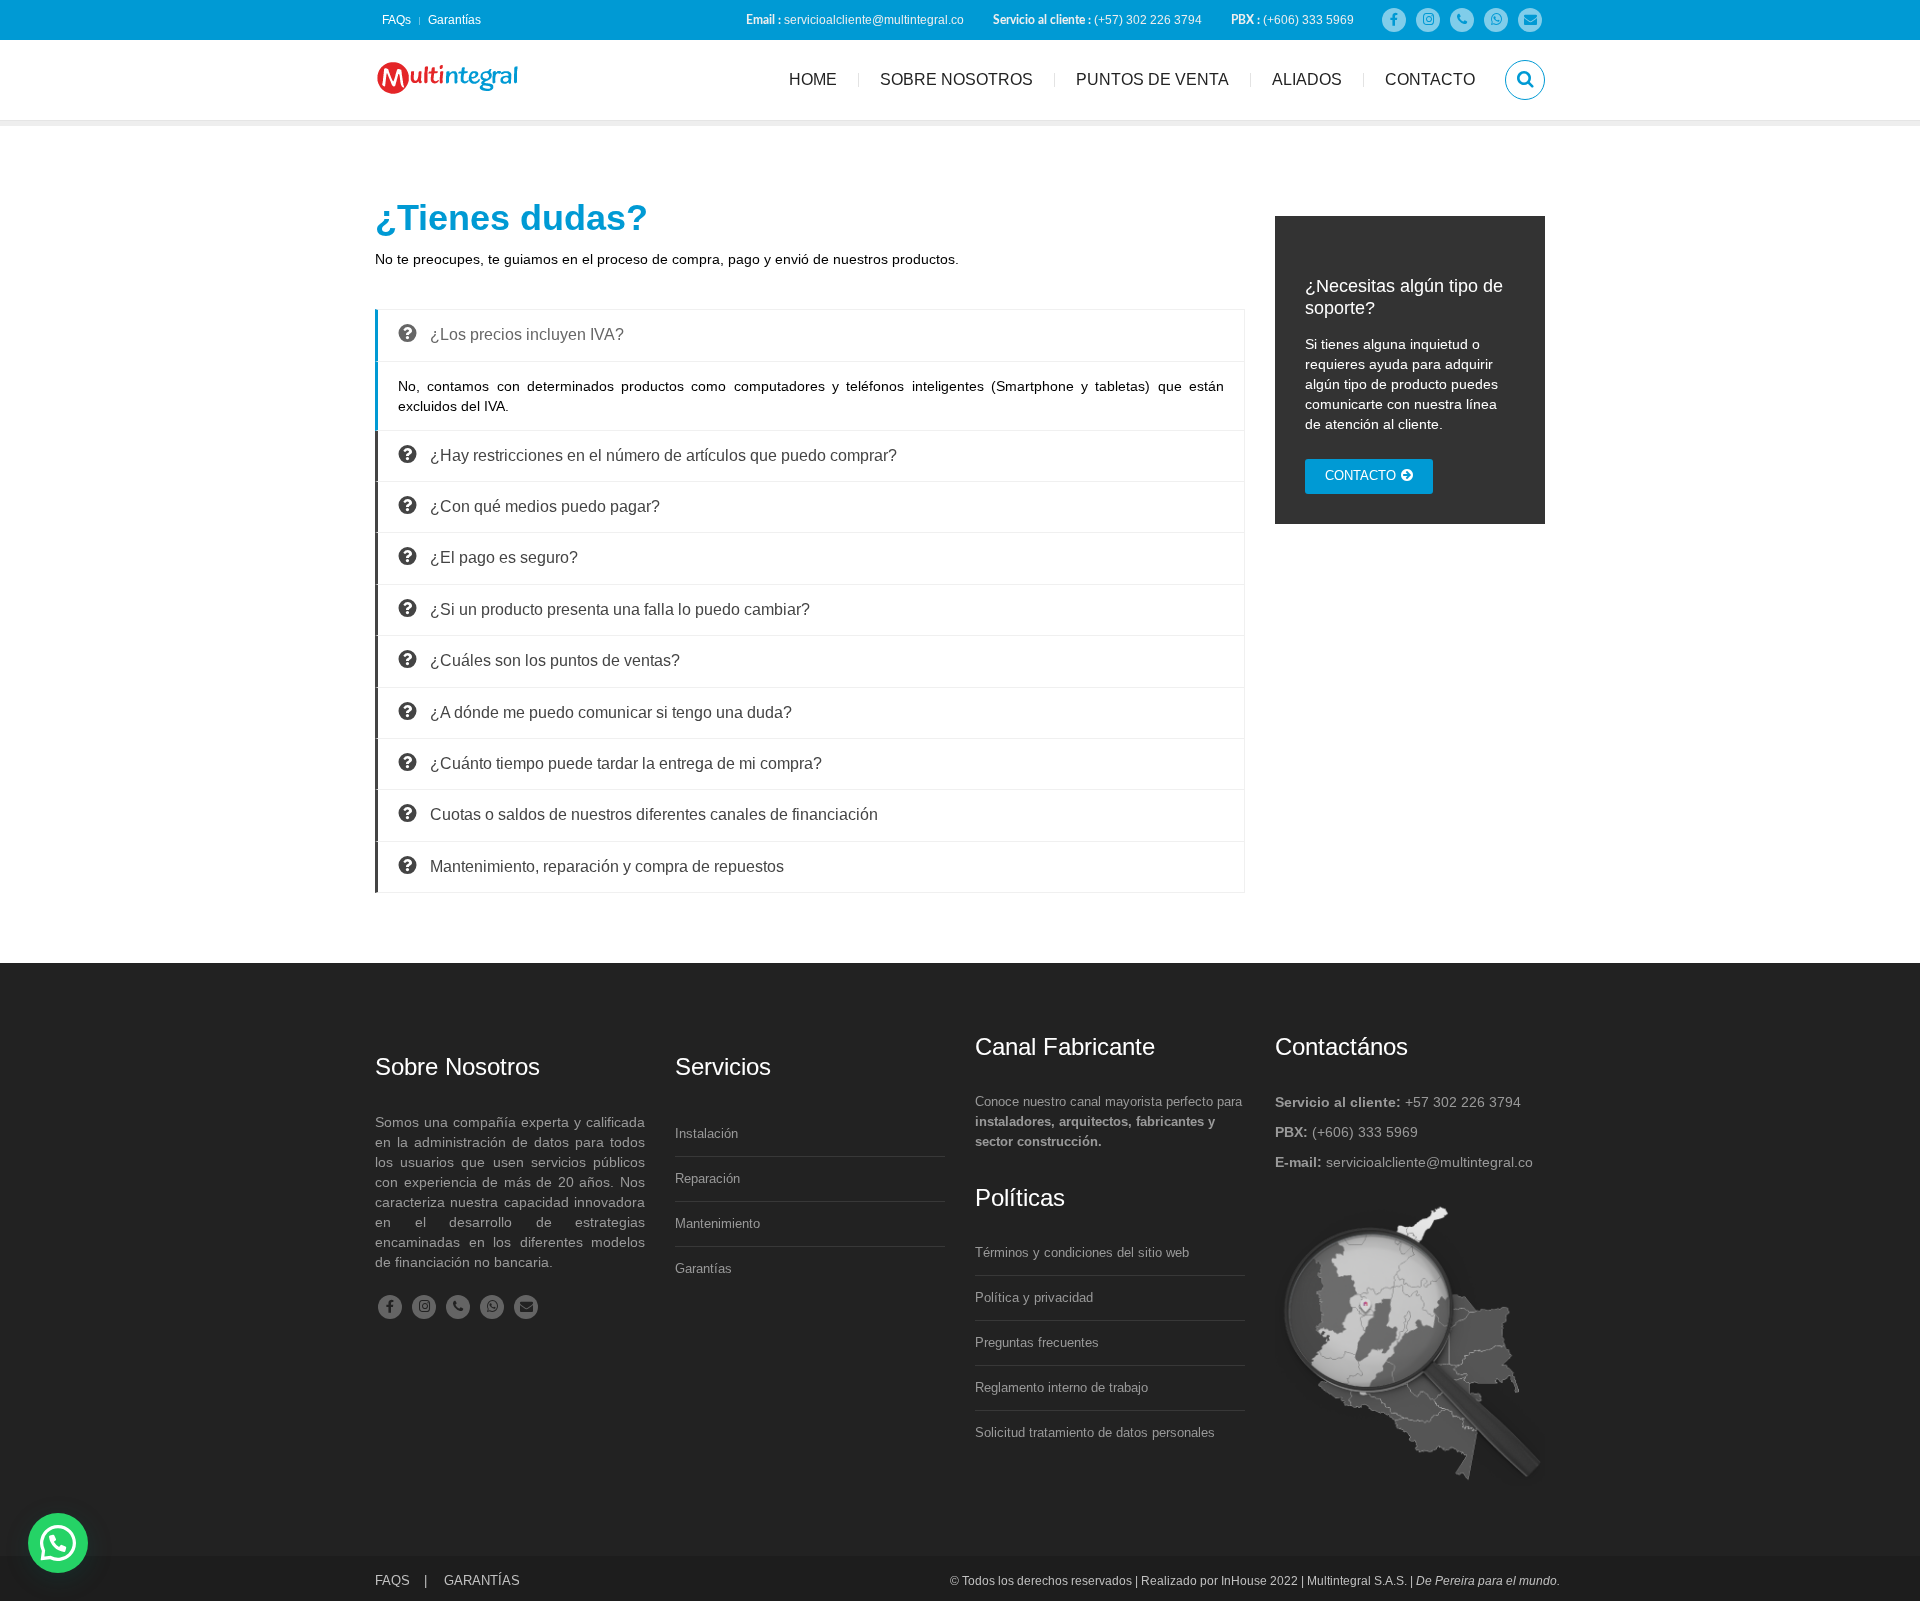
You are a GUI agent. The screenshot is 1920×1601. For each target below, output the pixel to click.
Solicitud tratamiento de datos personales (1095, 1432)
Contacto (1430, 79)
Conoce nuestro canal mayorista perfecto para (1108, 1121)
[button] (58, 1543)
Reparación (707, 1178)
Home (813, 79)
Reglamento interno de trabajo (1061, 1387)
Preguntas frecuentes (1037, 1342)
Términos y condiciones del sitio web (1082, 1252)
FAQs (396, 20)
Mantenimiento (717, 1223)
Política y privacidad (1034, 1297)
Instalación (706, 1133)
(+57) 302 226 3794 (1148, 20)
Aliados (1307, 79)
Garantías (454, 20)
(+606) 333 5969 (1308, 20)
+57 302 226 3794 (1463, 1102)
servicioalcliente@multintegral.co (874, 20)
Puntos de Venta (1152, 79)
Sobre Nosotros (956, 79)
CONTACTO (1360, 475)
